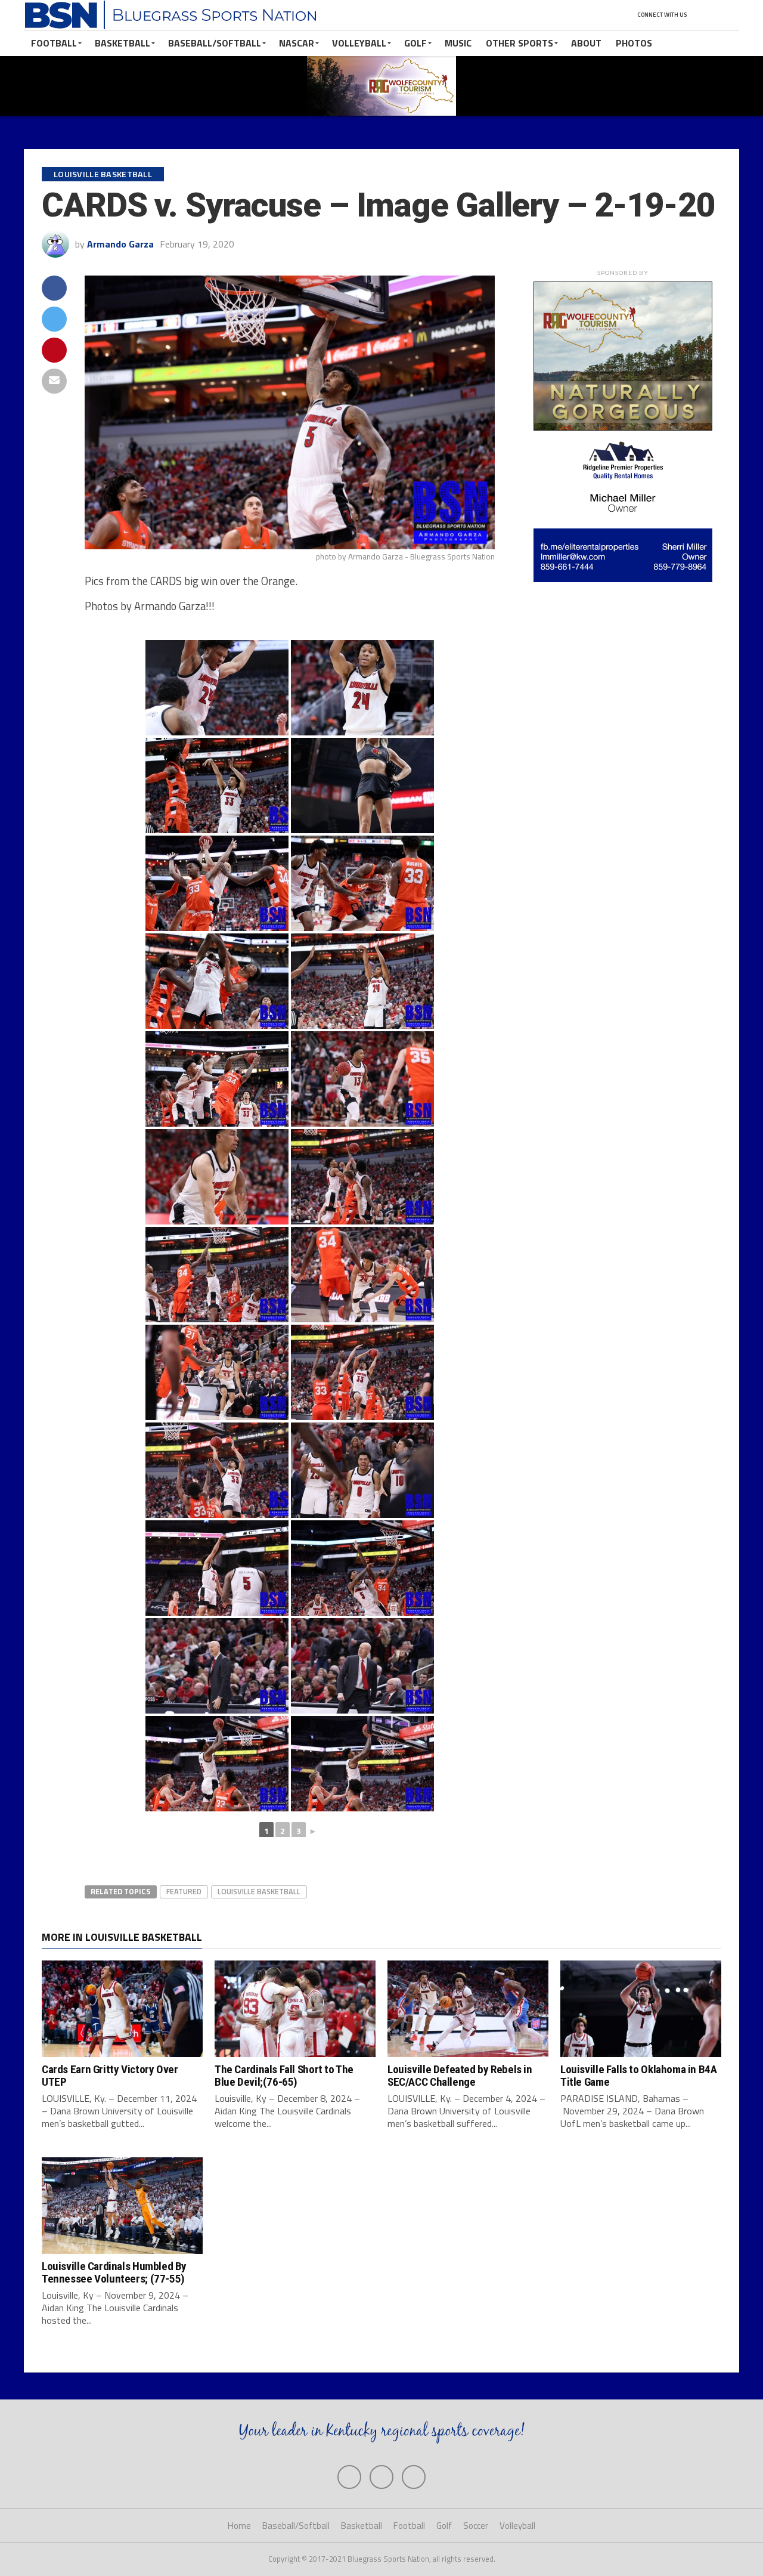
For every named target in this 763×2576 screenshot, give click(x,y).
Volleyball (359, 43)
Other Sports (519, 43)
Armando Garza (120, 244)
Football (54, 43)
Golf (415, 43)
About (586, 43)
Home (239, 2526)
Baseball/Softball (215, 43)
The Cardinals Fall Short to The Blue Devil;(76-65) (284, 2076)
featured (184, 1891)
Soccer (476, 2526)
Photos (634, 43)
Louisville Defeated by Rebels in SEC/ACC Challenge (460, 2076)
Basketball (122, 43)
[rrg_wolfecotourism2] (623, 427)
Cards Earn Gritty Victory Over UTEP (110, 2076)
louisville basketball (259, 1891)
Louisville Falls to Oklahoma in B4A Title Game (639, 2076)
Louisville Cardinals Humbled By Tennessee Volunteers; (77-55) (114, 2272)
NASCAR (297, 43)
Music (458, 43)
